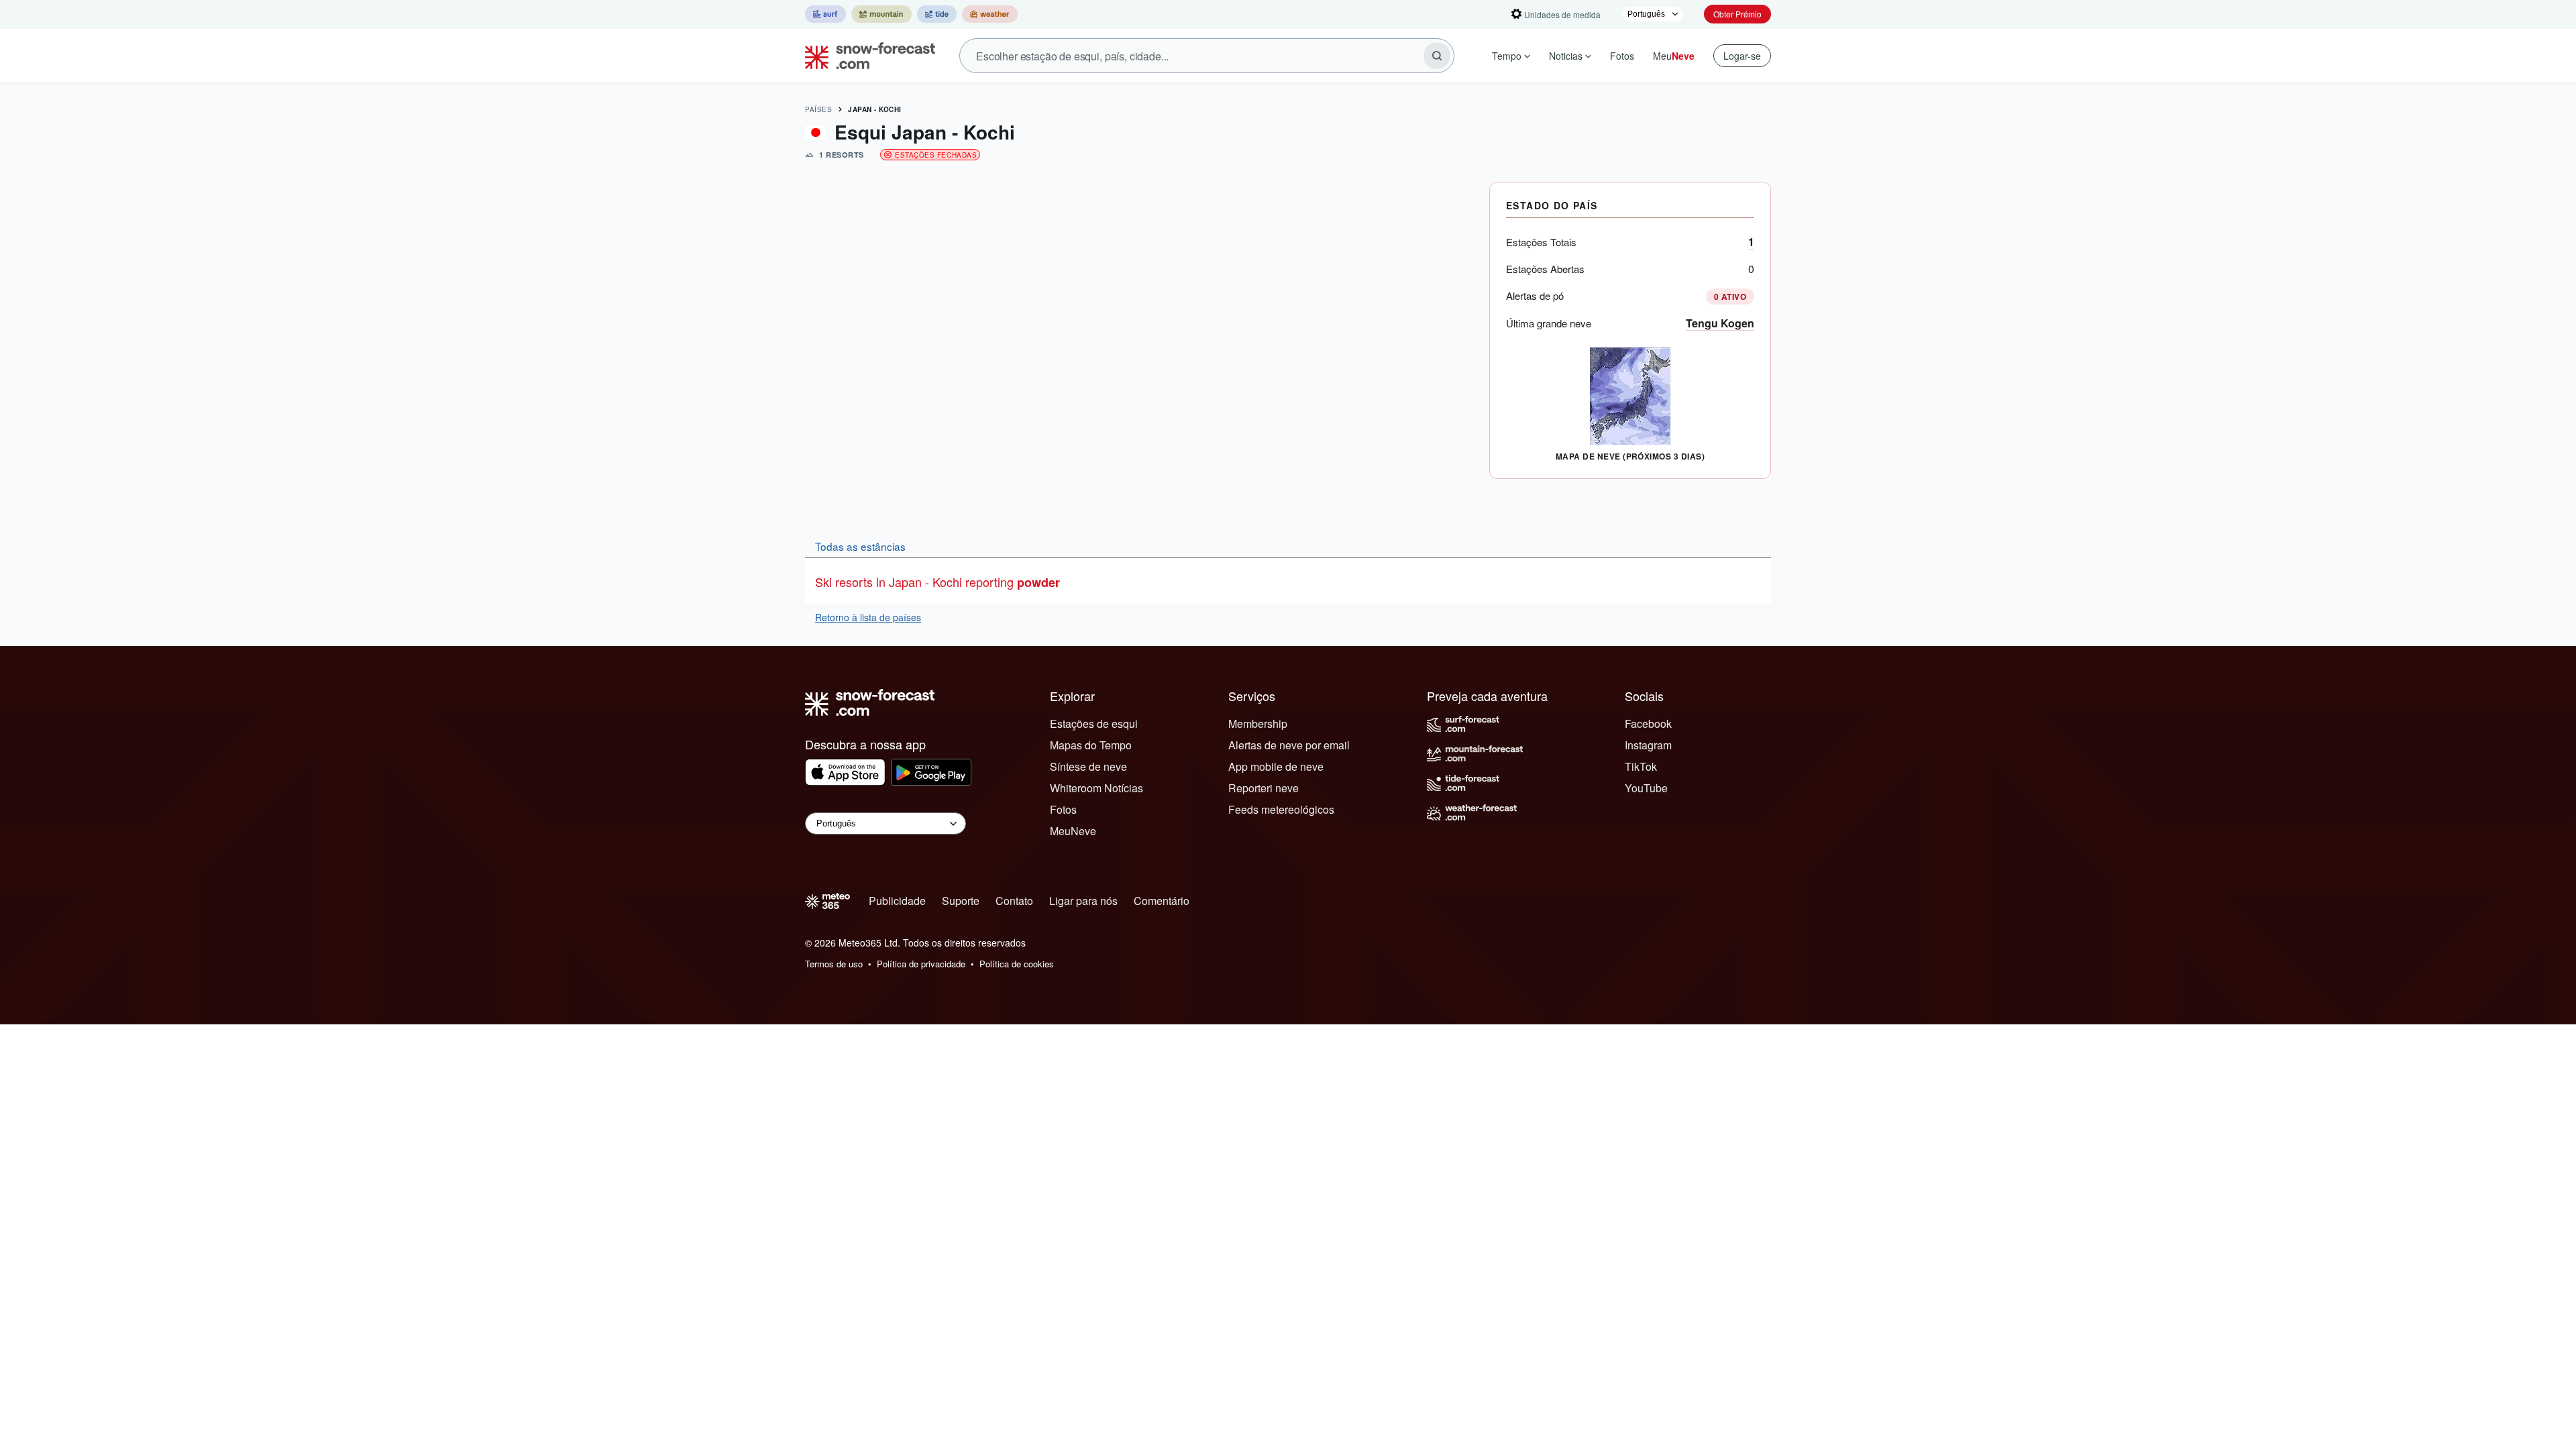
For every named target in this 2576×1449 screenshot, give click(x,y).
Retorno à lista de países (868, 617)
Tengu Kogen (1720, 323)
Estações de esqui (1094, 723)
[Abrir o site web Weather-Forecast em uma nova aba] (990, 14)
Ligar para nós (1083, 901)
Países (818, 109)
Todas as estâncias (860, 546)
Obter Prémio (1737, 14)
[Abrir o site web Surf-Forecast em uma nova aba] (825, 14)
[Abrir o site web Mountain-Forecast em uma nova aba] (881, 14)
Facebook (1648, 723)
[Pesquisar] (1437, 56)
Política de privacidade (921, 964)
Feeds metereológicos (1281, 809)
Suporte (961, 901)
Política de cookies (1017, 964)
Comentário (1162, 901)
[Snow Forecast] (866, 56)
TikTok (1641, 766)
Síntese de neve (1088, 766)
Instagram (1648, 745)
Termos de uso (834, 964)
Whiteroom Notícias (1096, 788)
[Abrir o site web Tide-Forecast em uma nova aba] (937, 14)
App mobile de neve (1276, 766)
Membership (1258, 723)
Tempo (1507, 56)
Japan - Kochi (875, 109)
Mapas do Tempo (1091, 745)
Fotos (1622, 56)
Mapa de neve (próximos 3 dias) (1630, 456)
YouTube (1646, 788)
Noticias (1566, 56)
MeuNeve (1073, 831)
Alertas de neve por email (1289, 745)
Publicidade (897, 901)
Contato (1014, 901)
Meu (1674, 56)
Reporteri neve (1264, 788)
